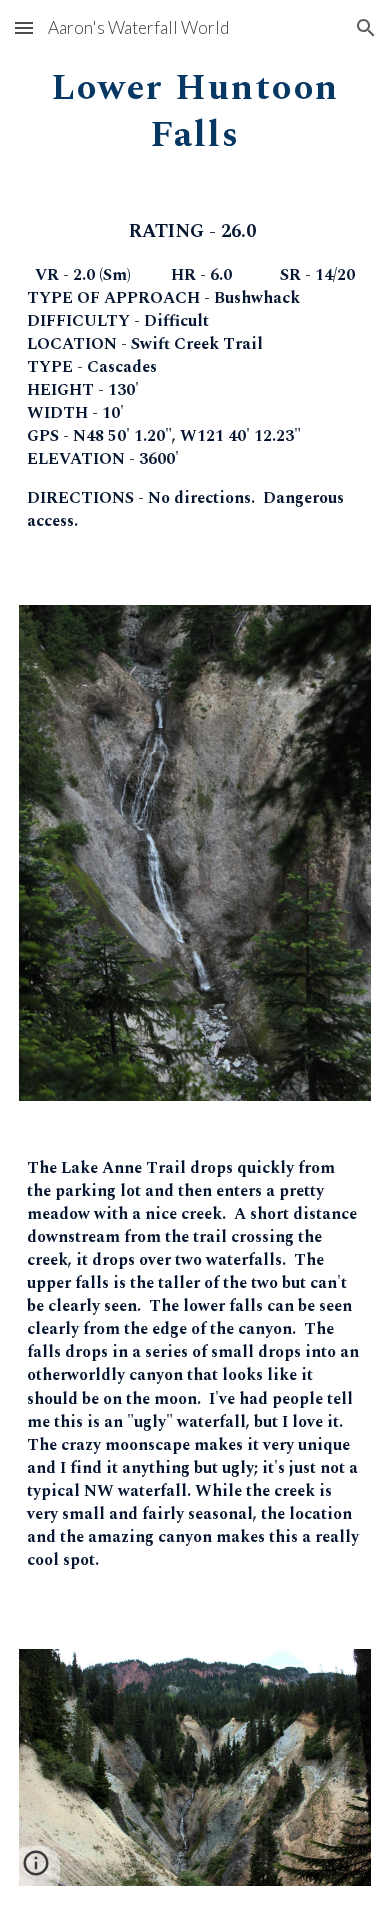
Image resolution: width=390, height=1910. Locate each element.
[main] (195, 108)
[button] (24, 27)
